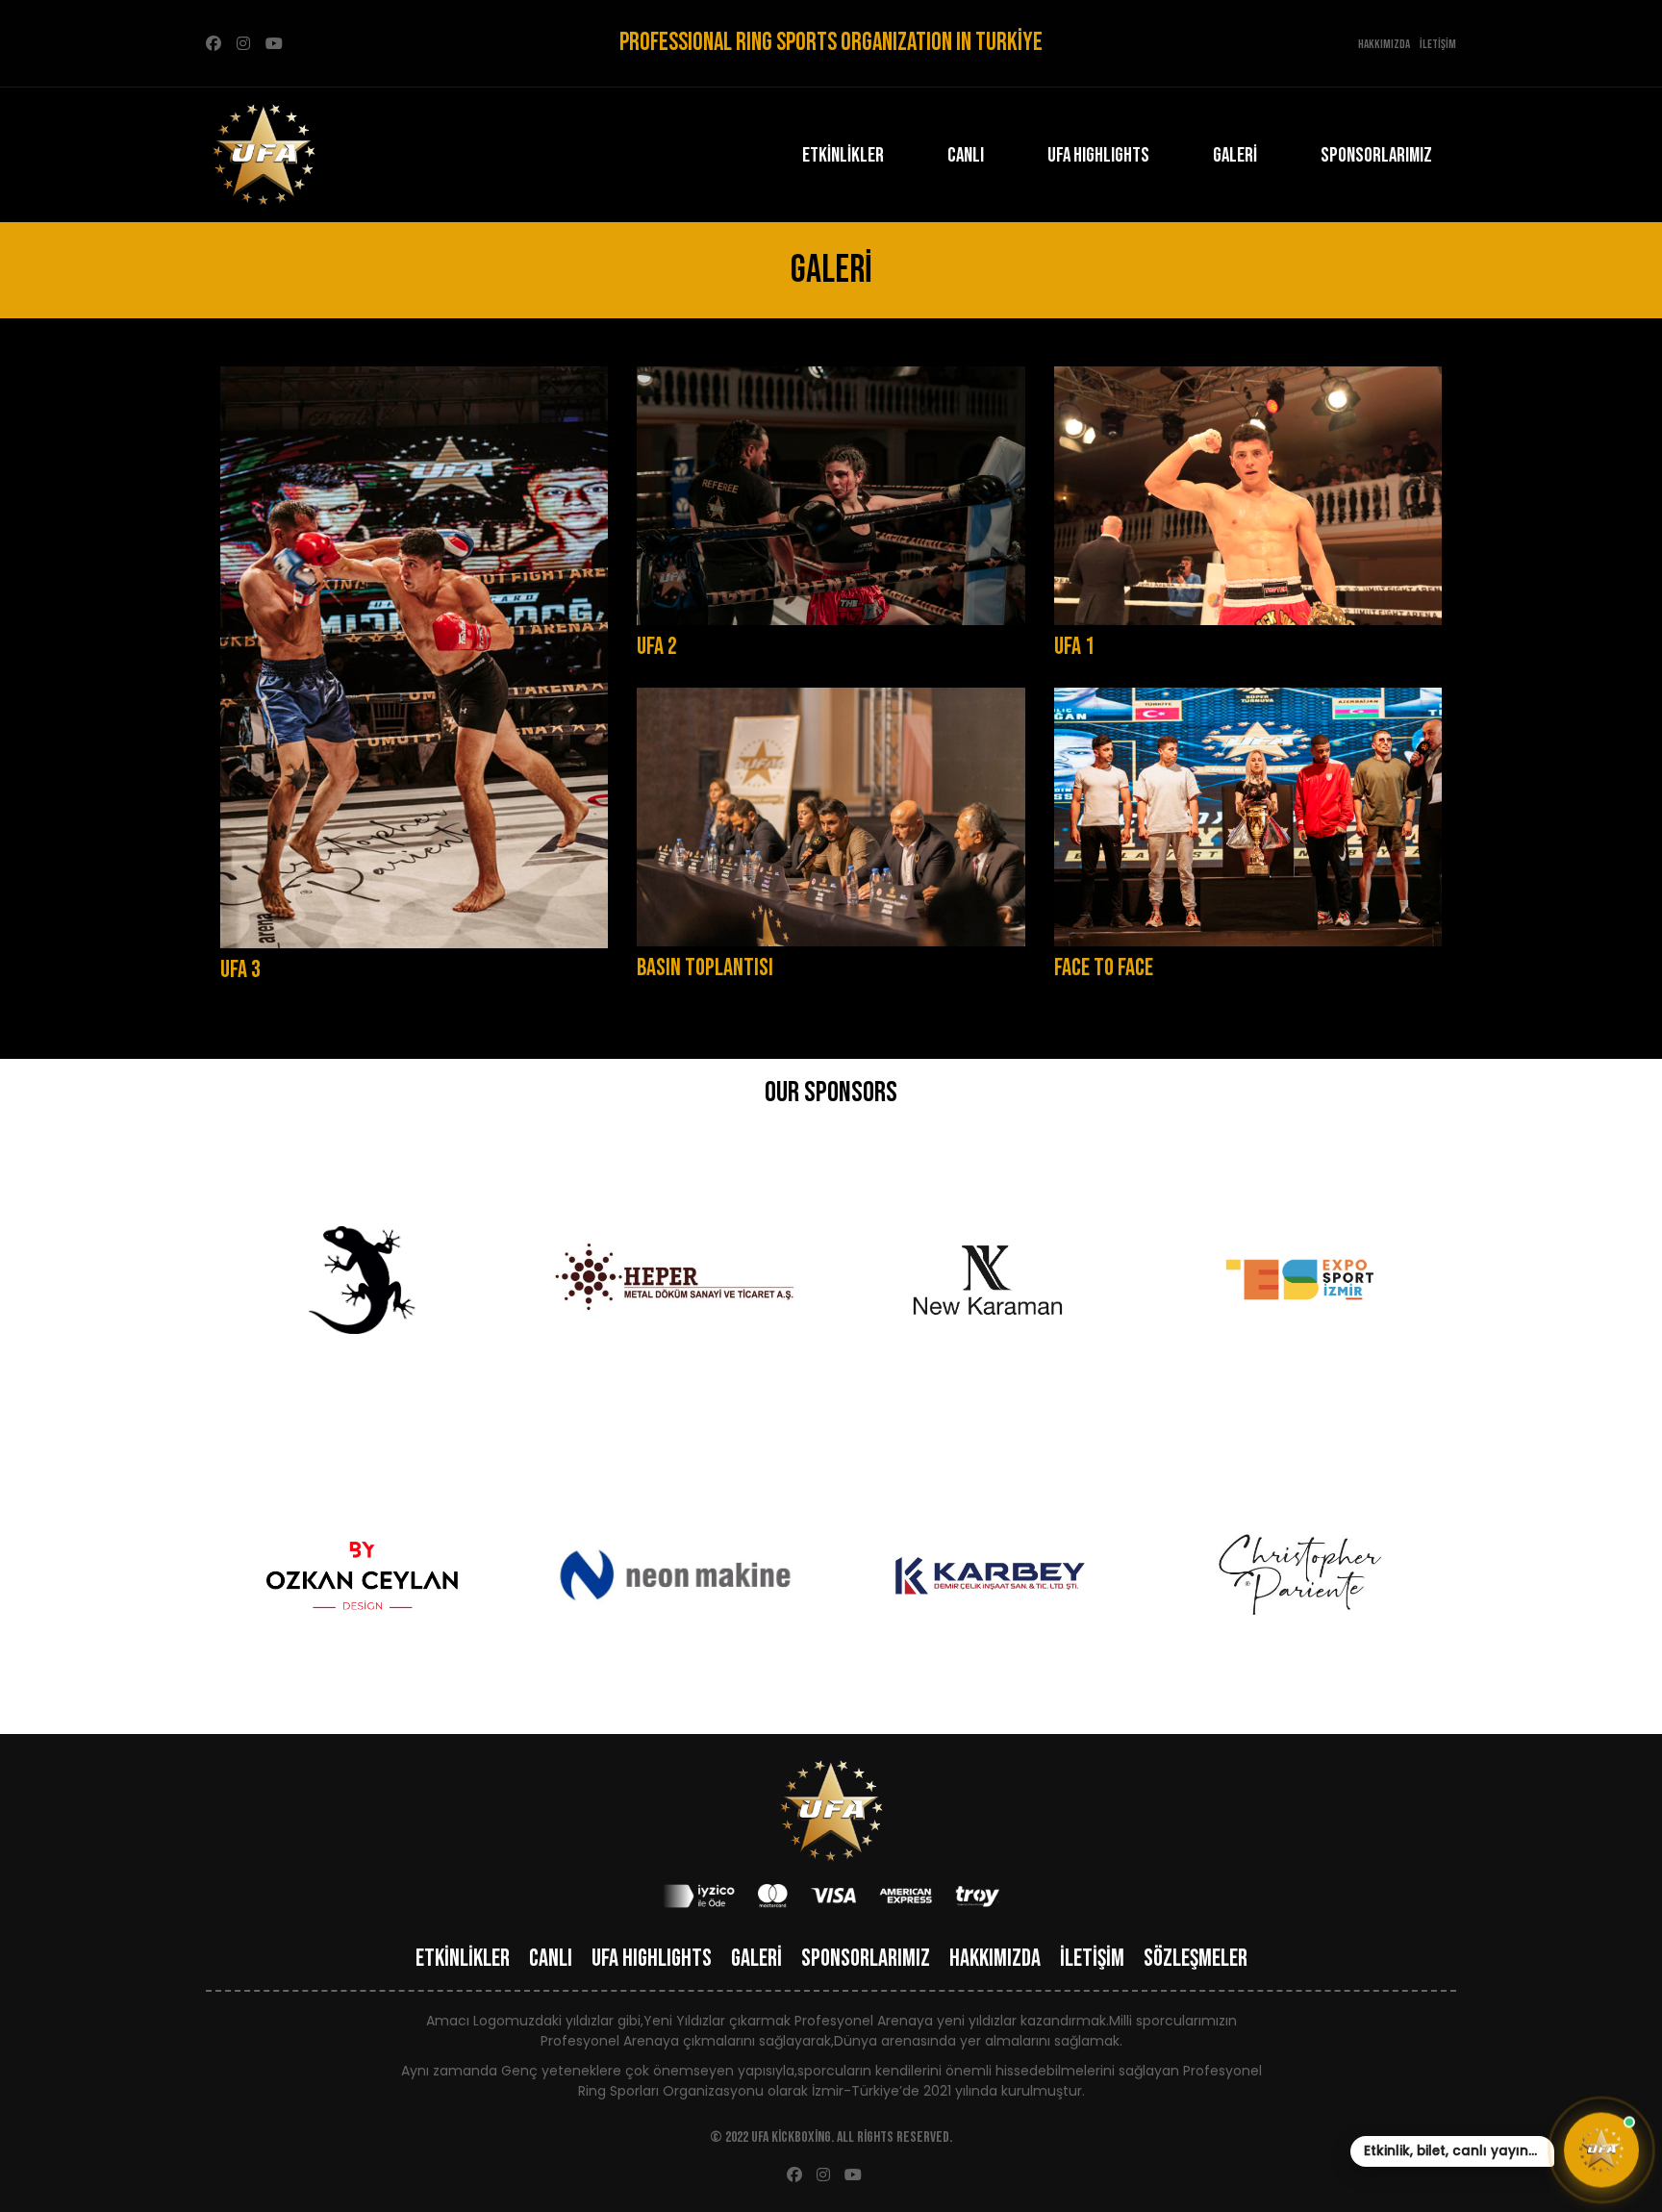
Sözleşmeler (1196, 1959)
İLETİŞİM (1092, 1959)
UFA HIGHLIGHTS (1098, 155)
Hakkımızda (1384, 44)
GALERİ (1235, 155)
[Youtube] (274, 44)
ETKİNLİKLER (843, 155)
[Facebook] (214, 44)
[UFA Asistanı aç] (1601, 2149)
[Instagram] (243, 44)
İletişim (1438, 44)
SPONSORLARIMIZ (1376, 155)
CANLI (966, 155)
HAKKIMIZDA (995, 1959)
